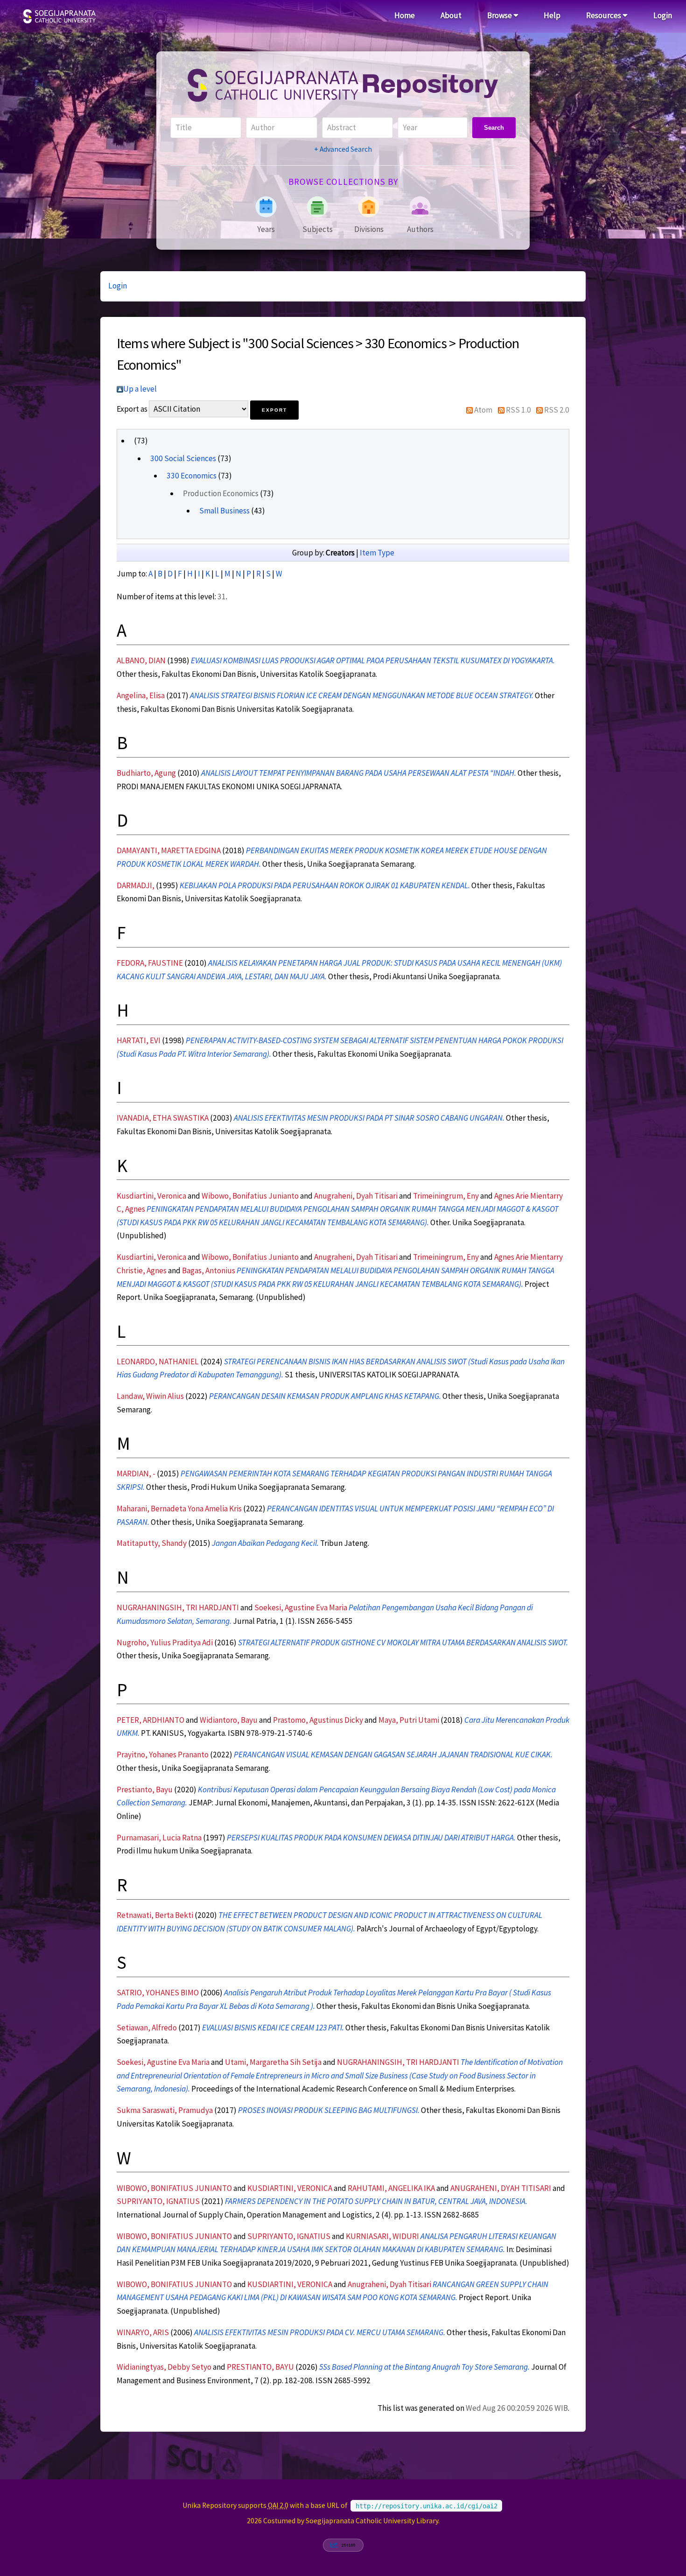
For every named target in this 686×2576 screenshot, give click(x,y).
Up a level (140, 389)
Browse (500, 15)
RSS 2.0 (557, 410)
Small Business (224, 511)
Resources (604, 15)
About (451, 15)
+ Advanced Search (343, 149)
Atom (483, 410)
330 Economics (192, 476)
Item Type (377, 553)
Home (405, 15)
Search (494, 128)
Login (663, 15)
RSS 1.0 (518, 410)
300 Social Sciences (183, 458)
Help (552, 15)
